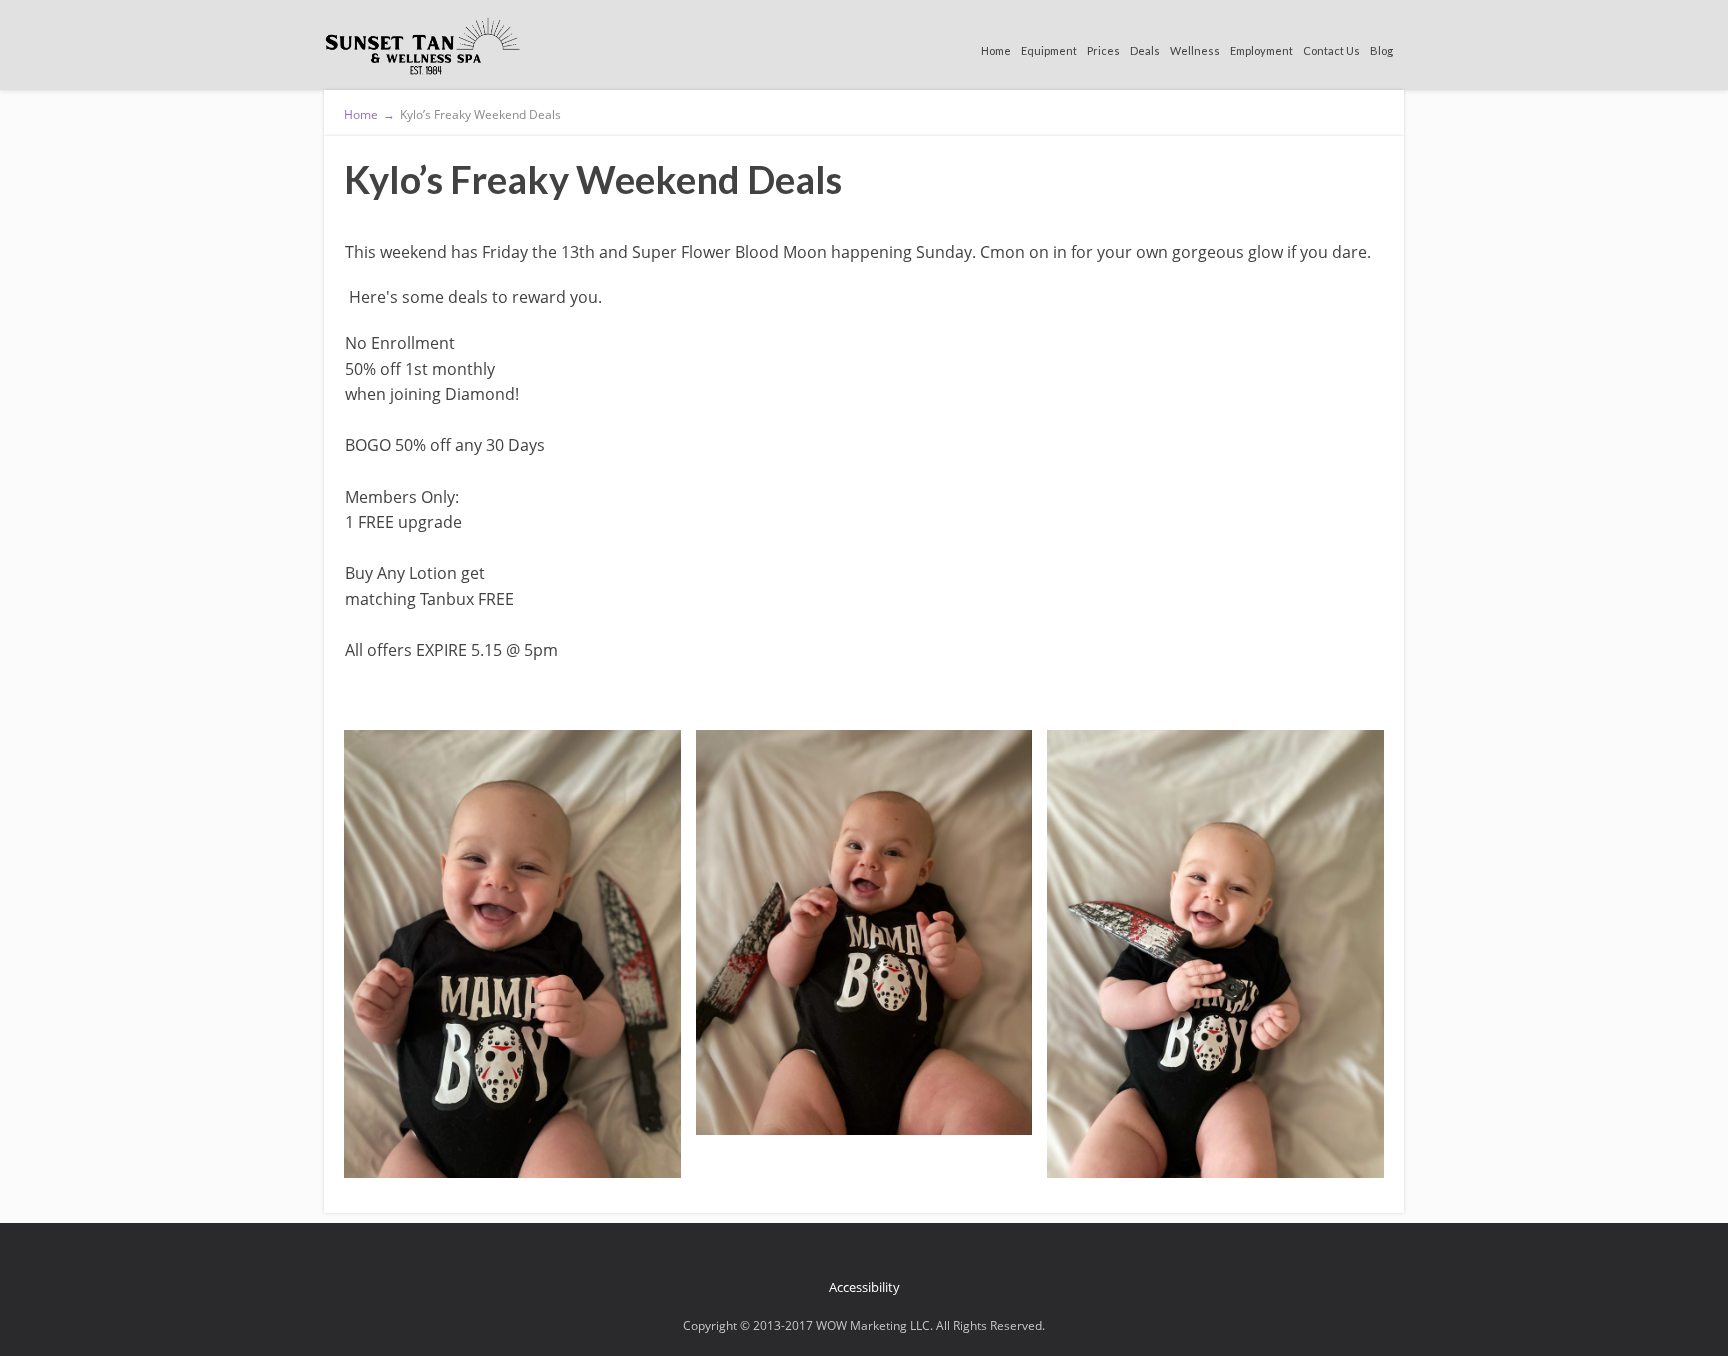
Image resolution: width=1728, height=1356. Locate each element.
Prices (1103, 50)
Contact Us (1331, 50)
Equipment (1049, 50)
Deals (1145, 50)
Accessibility (864, 1287)
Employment (1261, 50)
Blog (1381, 50)
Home (996, 50)
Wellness (1195, 50)
